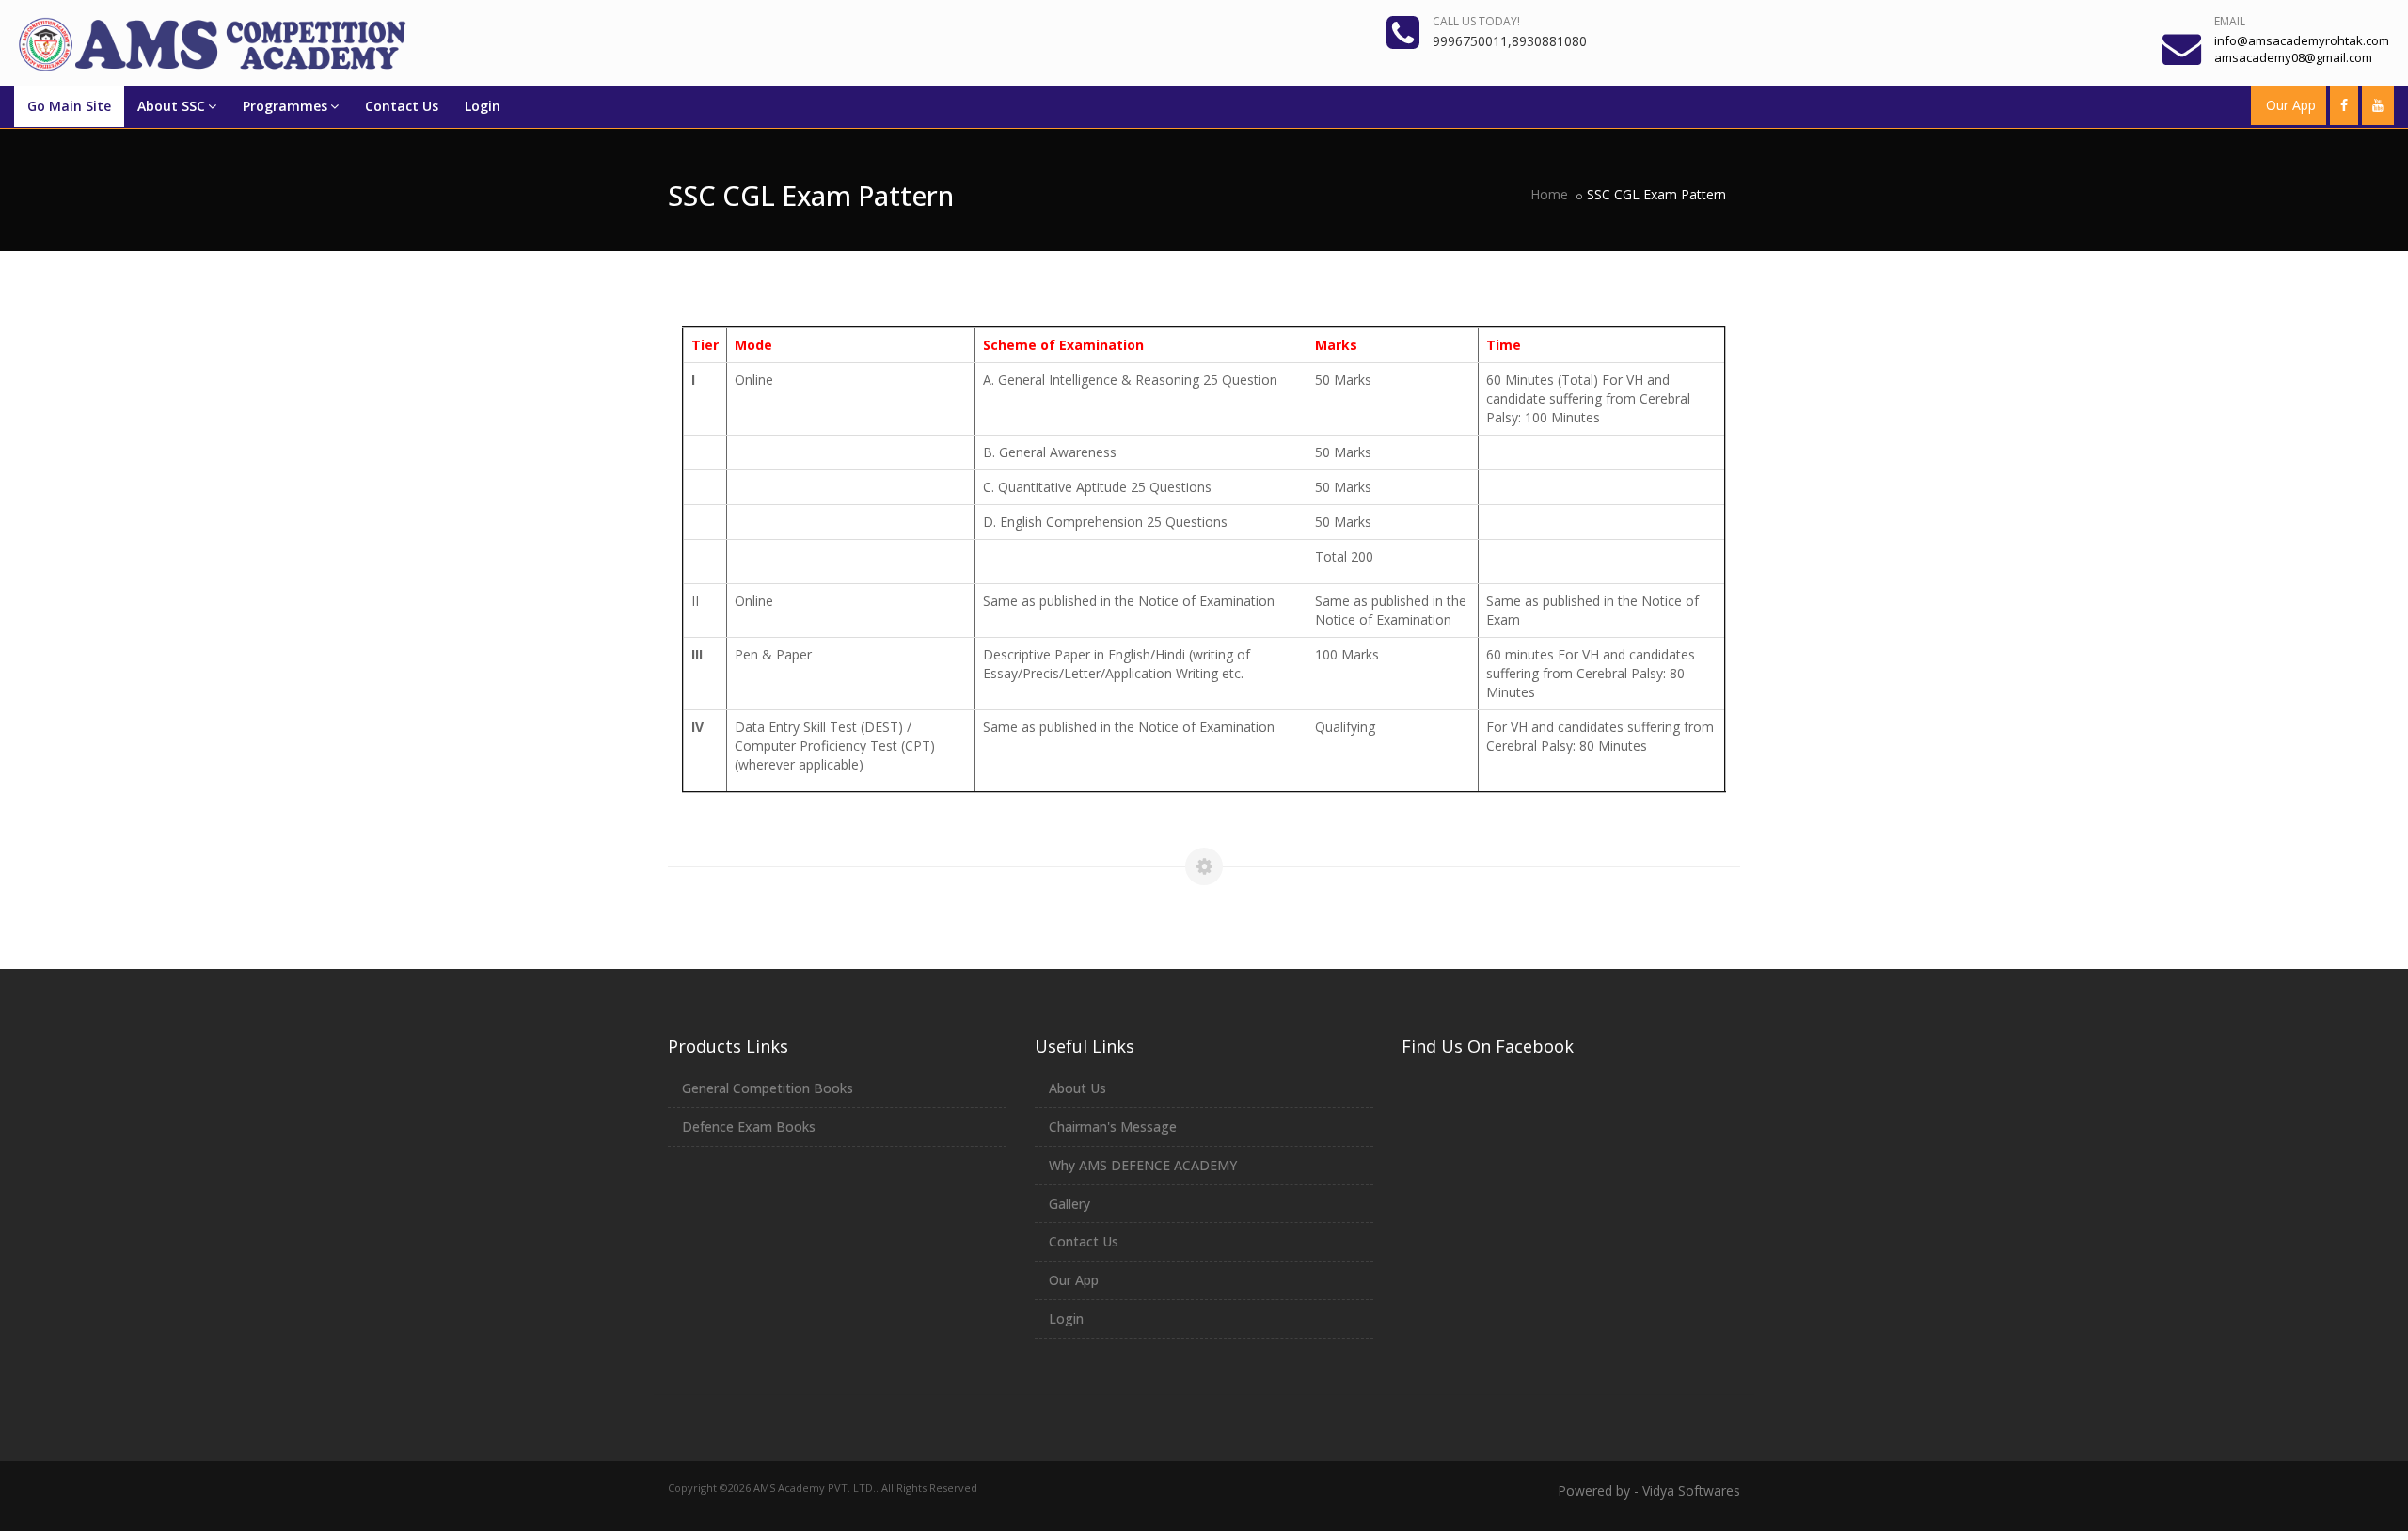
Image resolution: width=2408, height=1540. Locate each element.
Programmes (285, 106)
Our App (2291, 105)
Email (2230, 21)
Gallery (1069, 1204)
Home (1549, 194)
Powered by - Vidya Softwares (1649, 1491)
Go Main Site (69, 106)
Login (483, 106)
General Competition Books (768, 1088)
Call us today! (1476, 21)
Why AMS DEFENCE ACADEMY (1143, 1165)
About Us (1077, 1088)
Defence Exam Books (749, 1127)
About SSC (171, 106)
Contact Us (402, 106)
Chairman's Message (1113, 1127)
